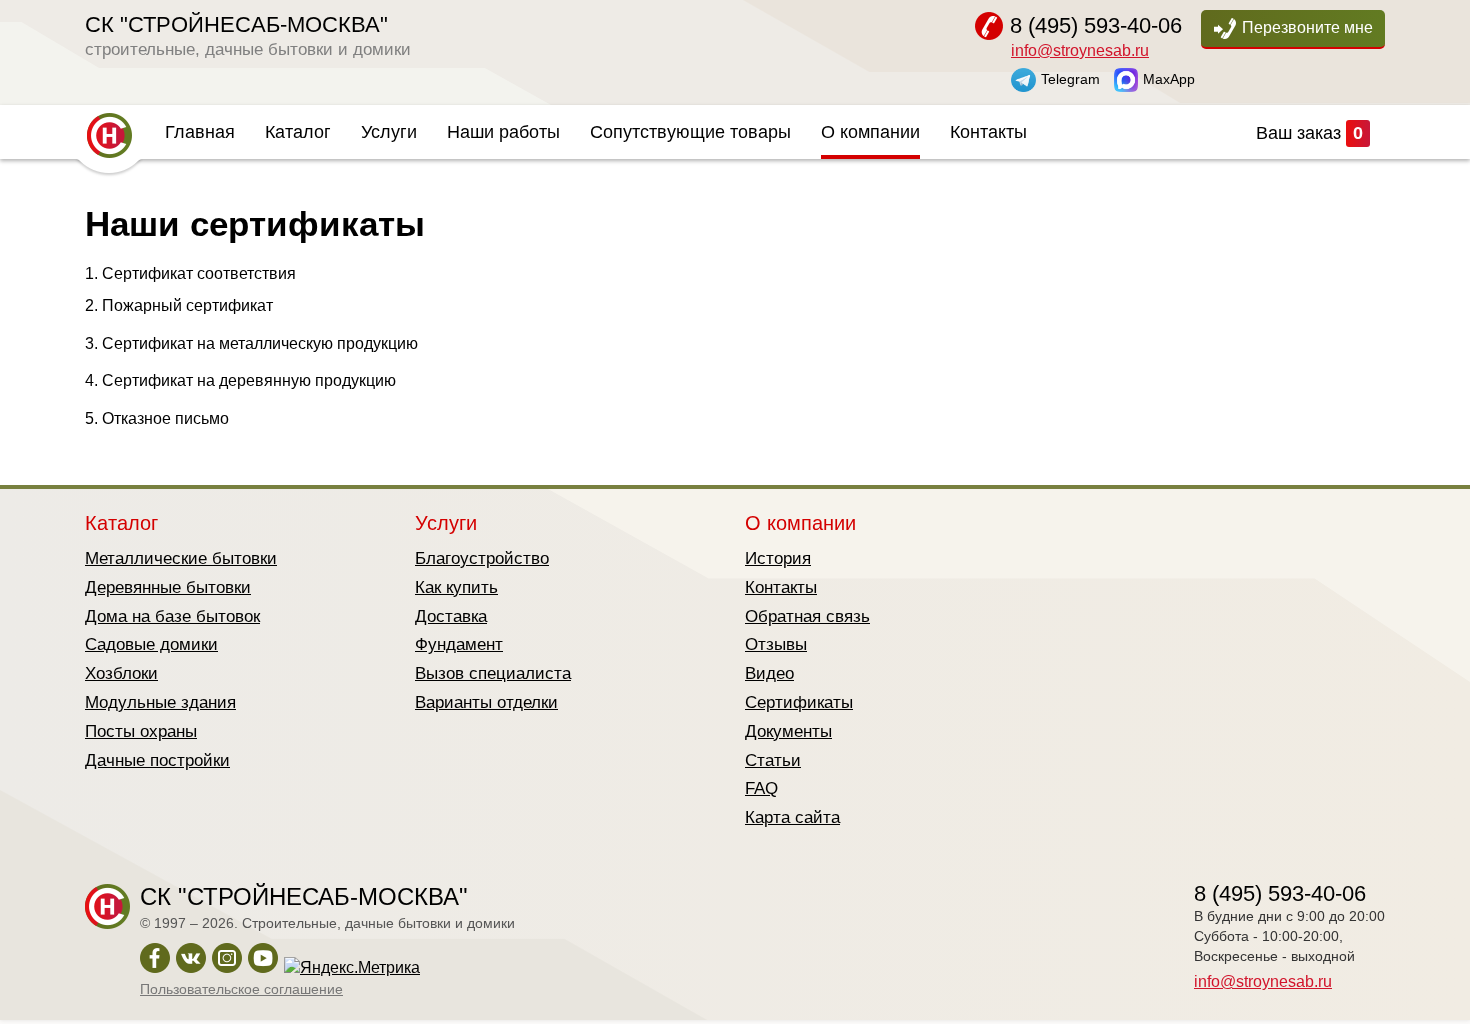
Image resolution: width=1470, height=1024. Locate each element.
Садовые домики (151, 644)
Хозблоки (121, 673)
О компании (870, 132)
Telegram (1070, 78)
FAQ (761, 788)
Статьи (773, 760)
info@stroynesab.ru (1080, 50)
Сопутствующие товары (690, 132)
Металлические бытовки (181, 558)
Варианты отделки (486, 702)
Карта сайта (792, 817)
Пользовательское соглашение (241, 989)
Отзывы (776, 644)
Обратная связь (807, 616)
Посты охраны (141, 731)
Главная (200, 132)
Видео (769, 673)
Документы (788, 731)
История (778, 558)
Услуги (389, 132)
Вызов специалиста (493, 673)
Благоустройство (482, 558)
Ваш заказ (1309, 133)
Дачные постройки (157, 760)
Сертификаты (799, 702)
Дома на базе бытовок (172, 616)
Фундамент (459, 644)
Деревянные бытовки (168, 587)
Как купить (456, 587)
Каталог (298, 132)
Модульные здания (160, 702)
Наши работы (503, 132)
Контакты (988, 132)
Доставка (451, 616)
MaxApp (1169, 78)
